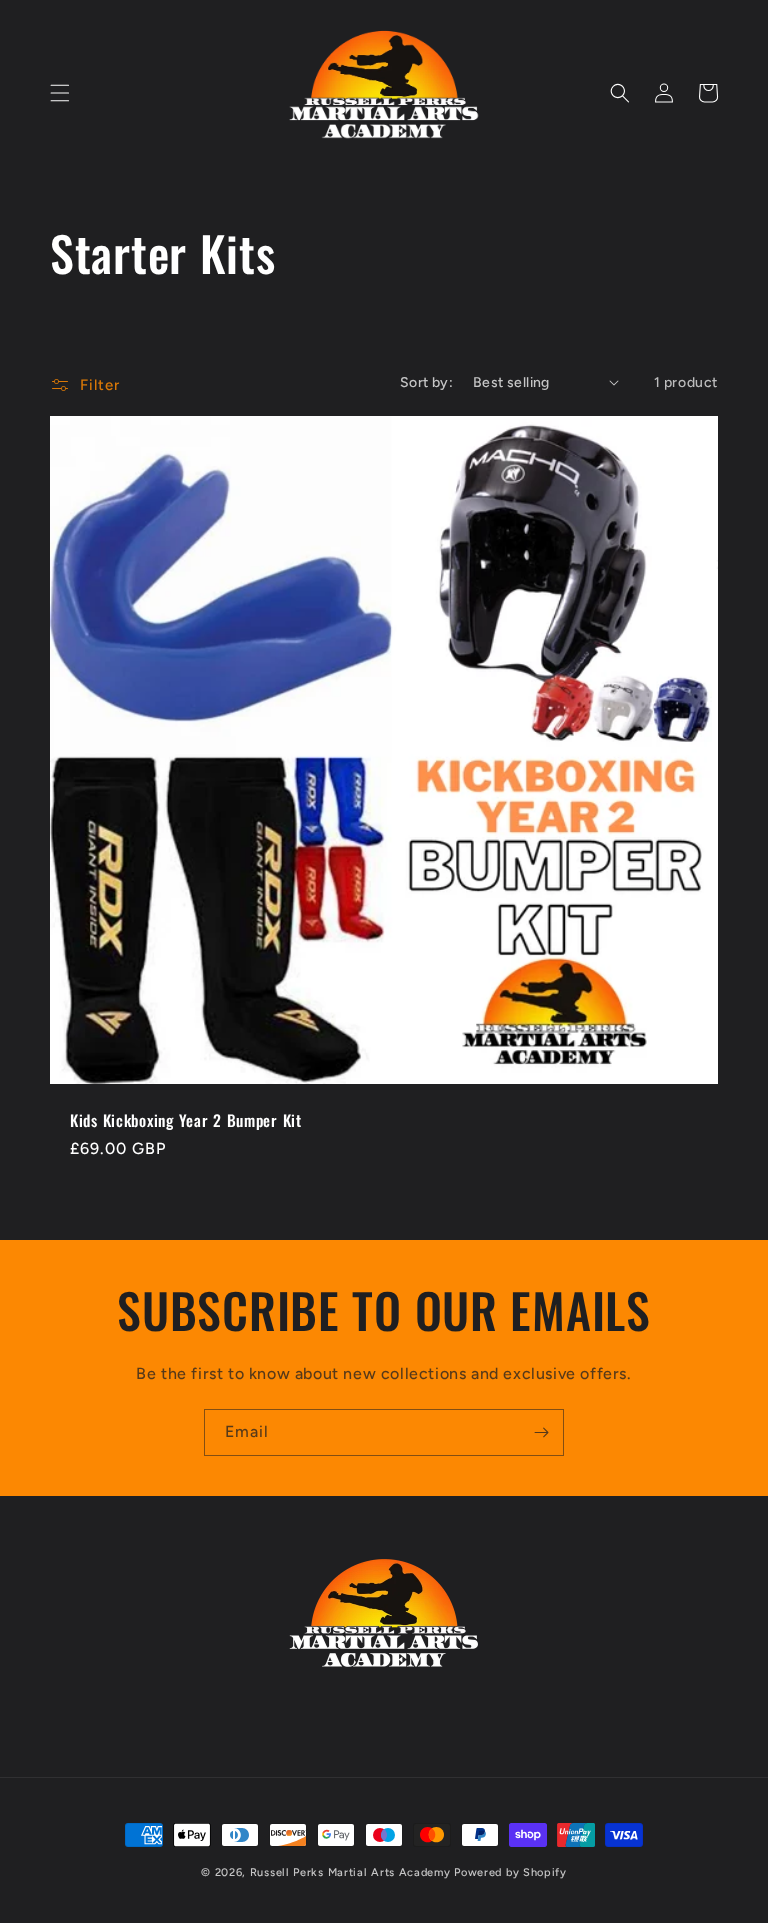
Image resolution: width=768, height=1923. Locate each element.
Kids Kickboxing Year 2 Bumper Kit (186, 1120)
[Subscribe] (541, 1432)
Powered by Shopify (510, 1872)
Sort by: (426, 382)
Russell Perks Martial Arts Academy (352, 1872)
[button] (60, 93)
